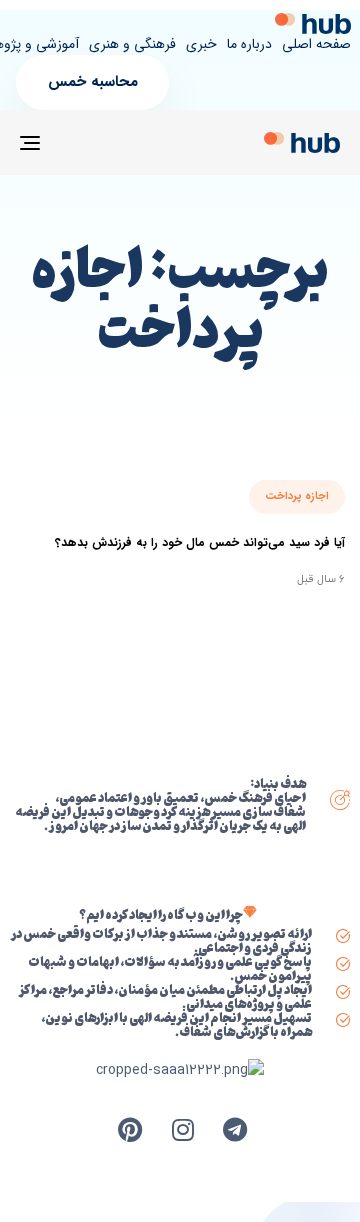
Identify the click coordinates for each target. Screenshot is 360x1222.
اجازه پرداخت (297, 496)
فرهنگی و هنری (132, 45)
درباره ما (249, 45)
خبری (201, 45)
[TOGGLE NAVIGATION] (73, 142)
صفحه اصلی (316, 45)
